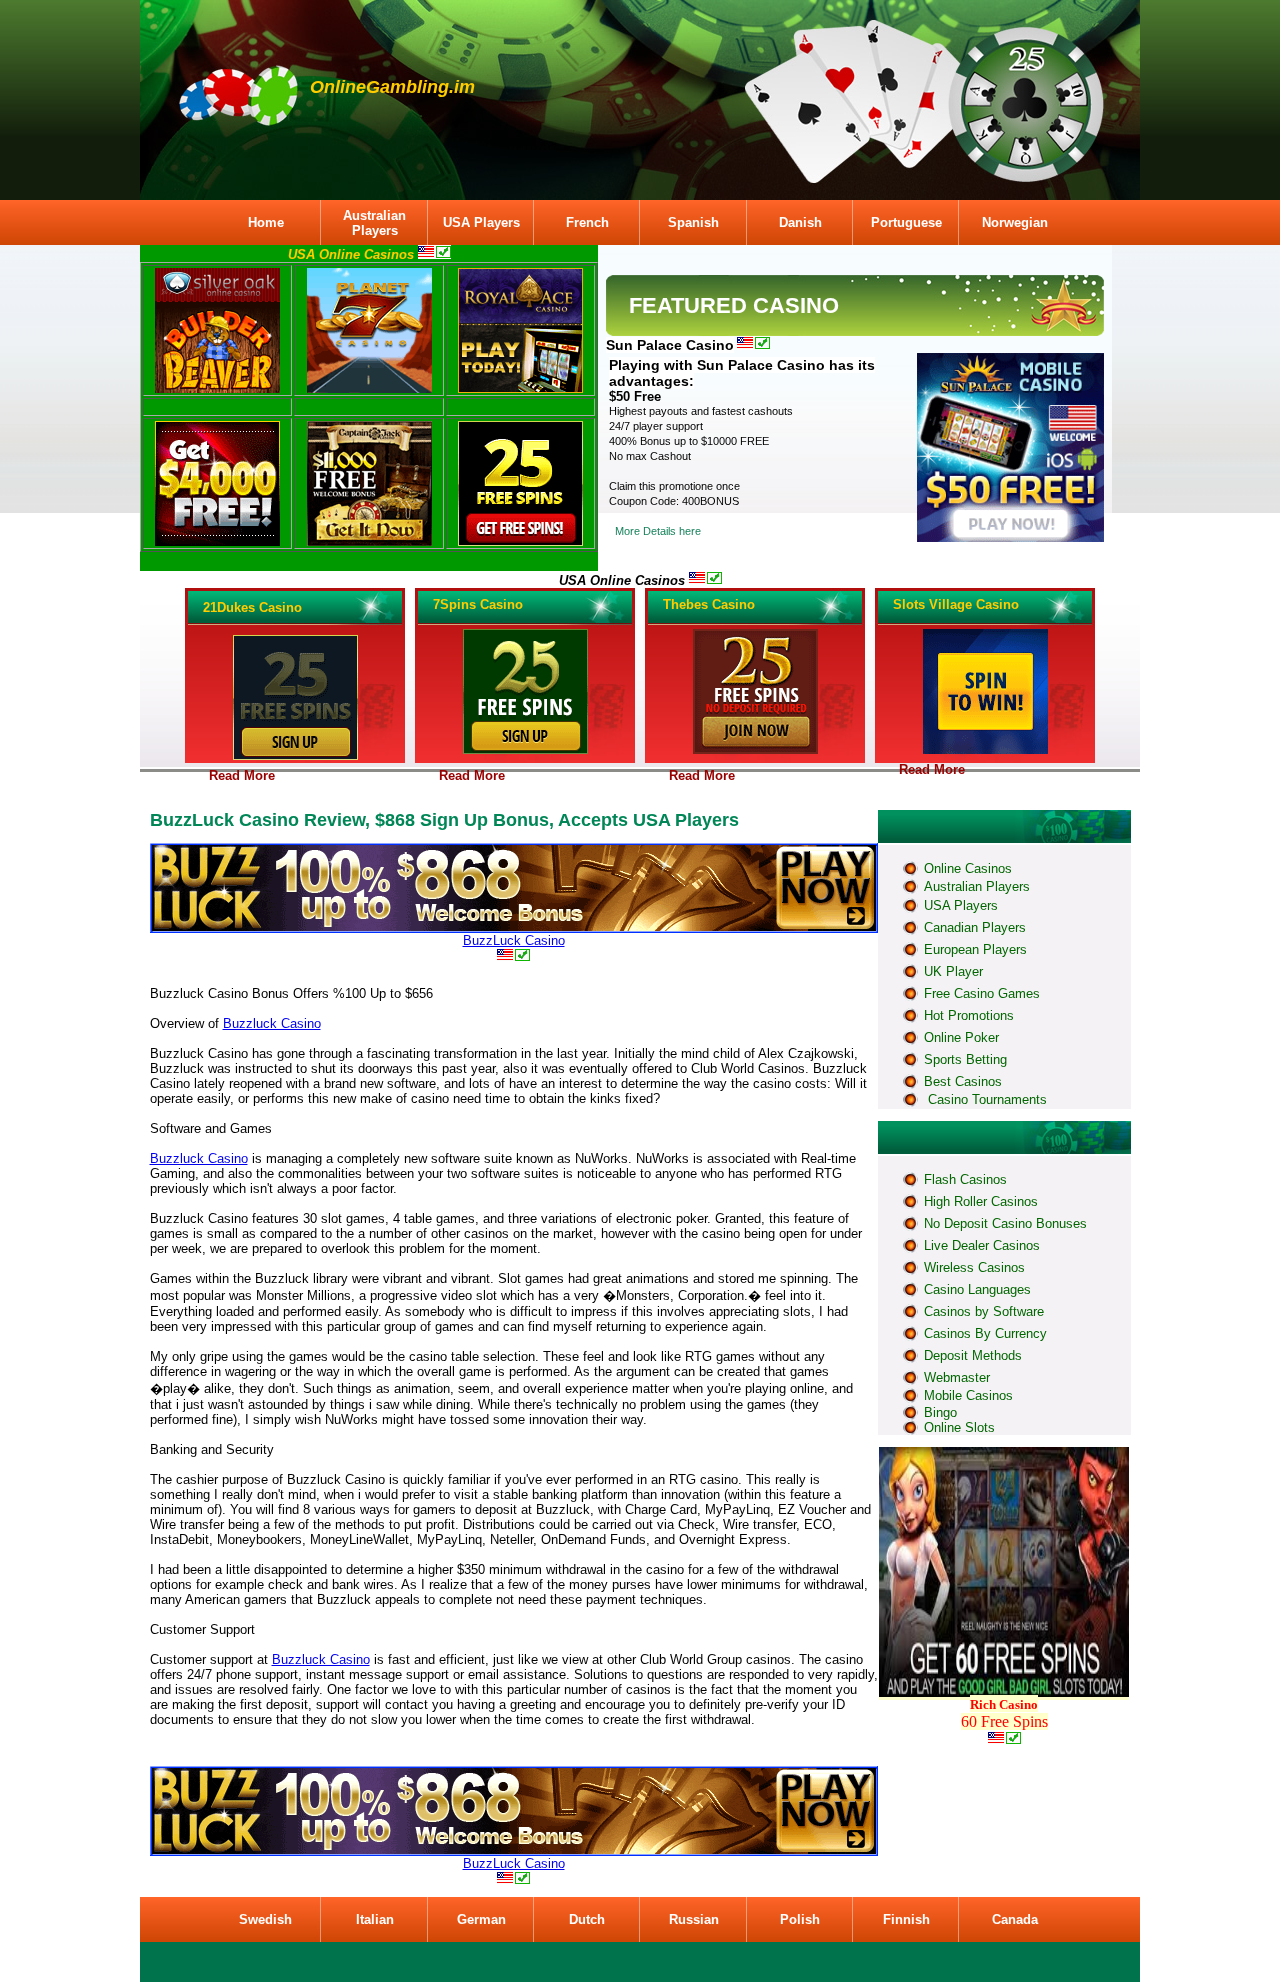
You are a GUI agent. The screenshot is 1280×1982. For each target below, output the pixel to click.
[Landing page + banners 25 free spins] (520, 542)
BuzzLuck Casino (514, 940)
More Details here (658, 531)
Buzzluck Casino (272, 1023)
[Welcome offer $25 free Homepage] (985, 750)
